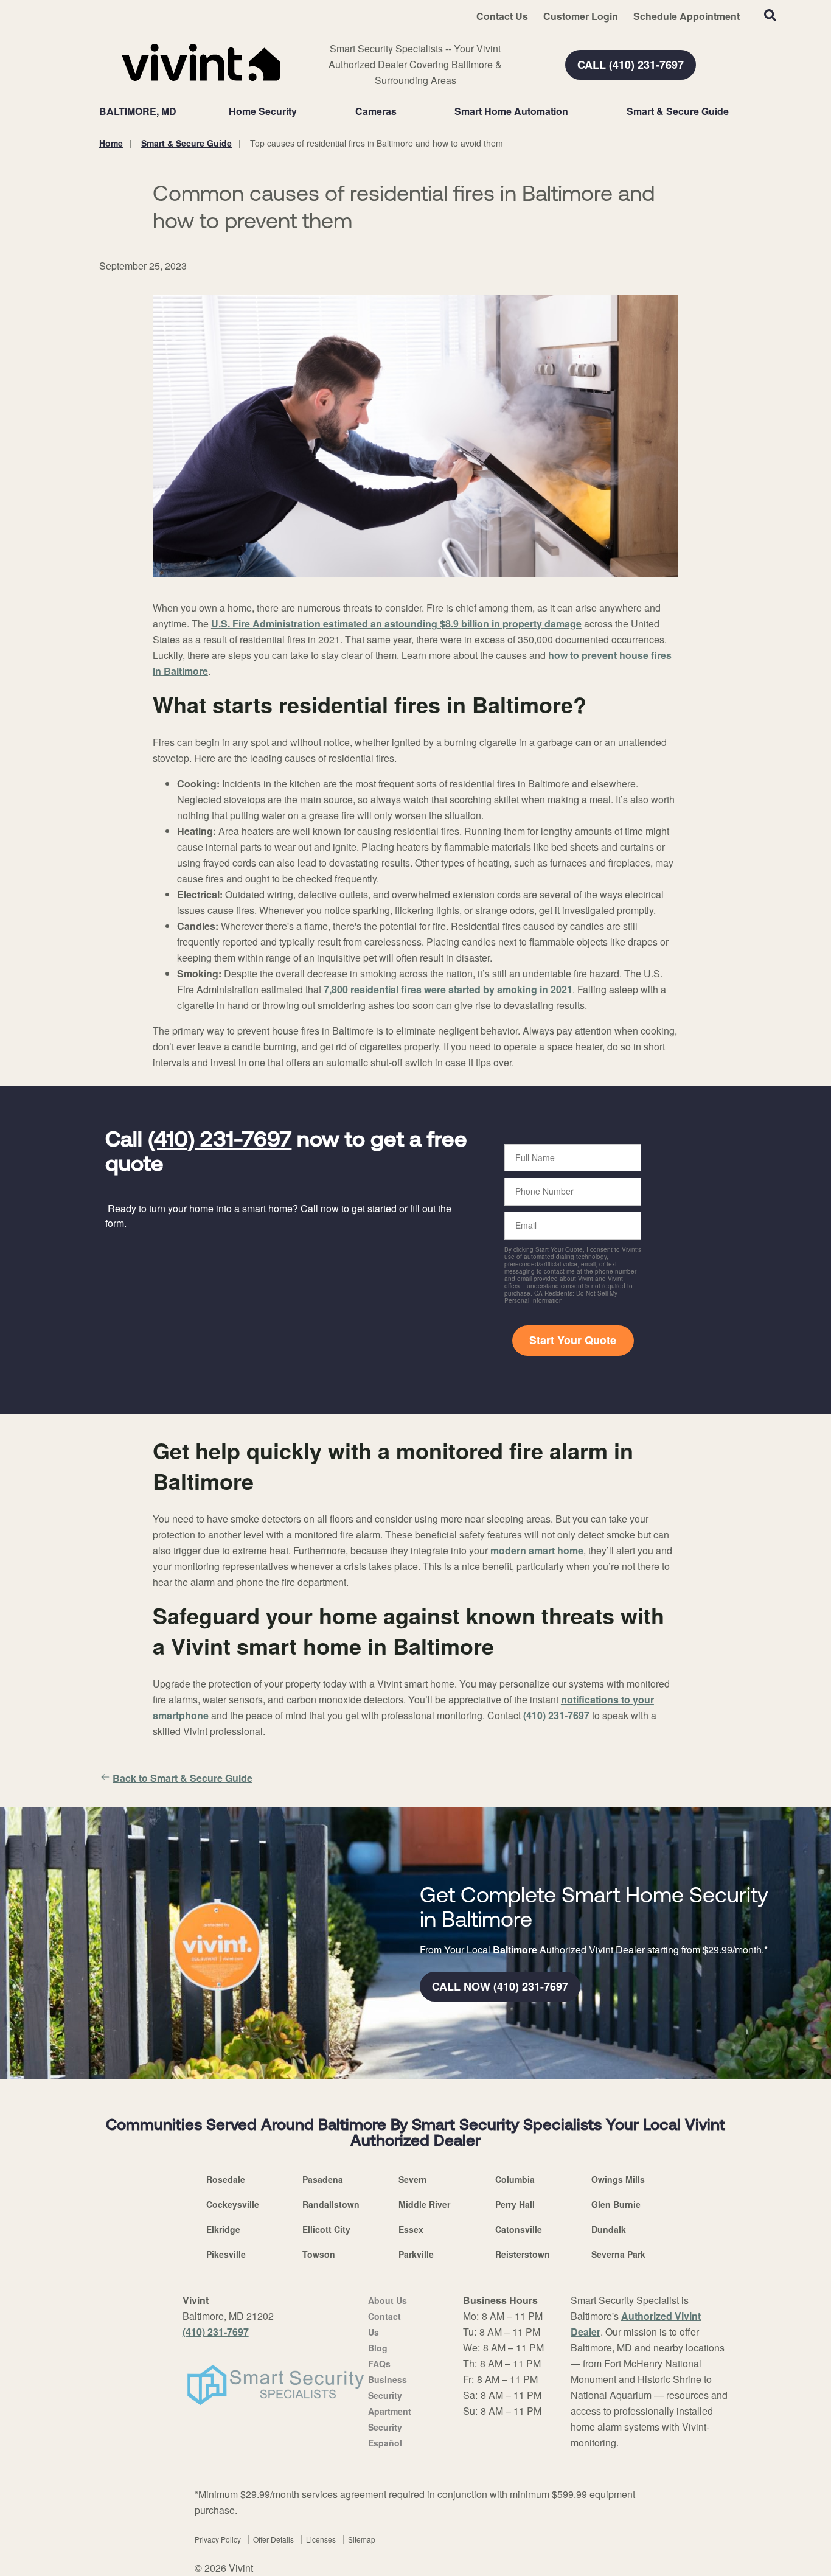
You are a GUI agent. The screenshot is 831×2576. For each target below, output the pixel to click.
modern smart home (537, 1550)
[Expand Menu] (303, 111)
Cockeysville (233, 2204)
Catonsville (519, 2229)
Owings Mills (618, 2179)
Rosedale (226, 2179)
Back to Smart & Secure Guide (183, 1778)
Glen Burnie (616, 2204)
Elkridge (223, 2229)
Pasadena (323, 2179)
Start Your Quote (573, 1340)
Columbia (515, 2179)
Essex (411, 2229)
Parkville (416, 2254)
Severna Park (618, 2254)
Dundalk (609, 2229)
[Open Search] (770, 15)
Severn (413, 2179)
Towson (319, 2254)
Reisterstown (523, 2254)
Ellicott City (326, 2229)
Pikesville (226, 2254)
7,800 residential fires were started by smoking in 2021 (448, 989)
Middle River (424, 2204)
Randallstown (331, 2204)
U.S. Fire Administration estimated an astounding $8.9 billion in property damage (396, 623)
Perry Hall (515, 2204)
